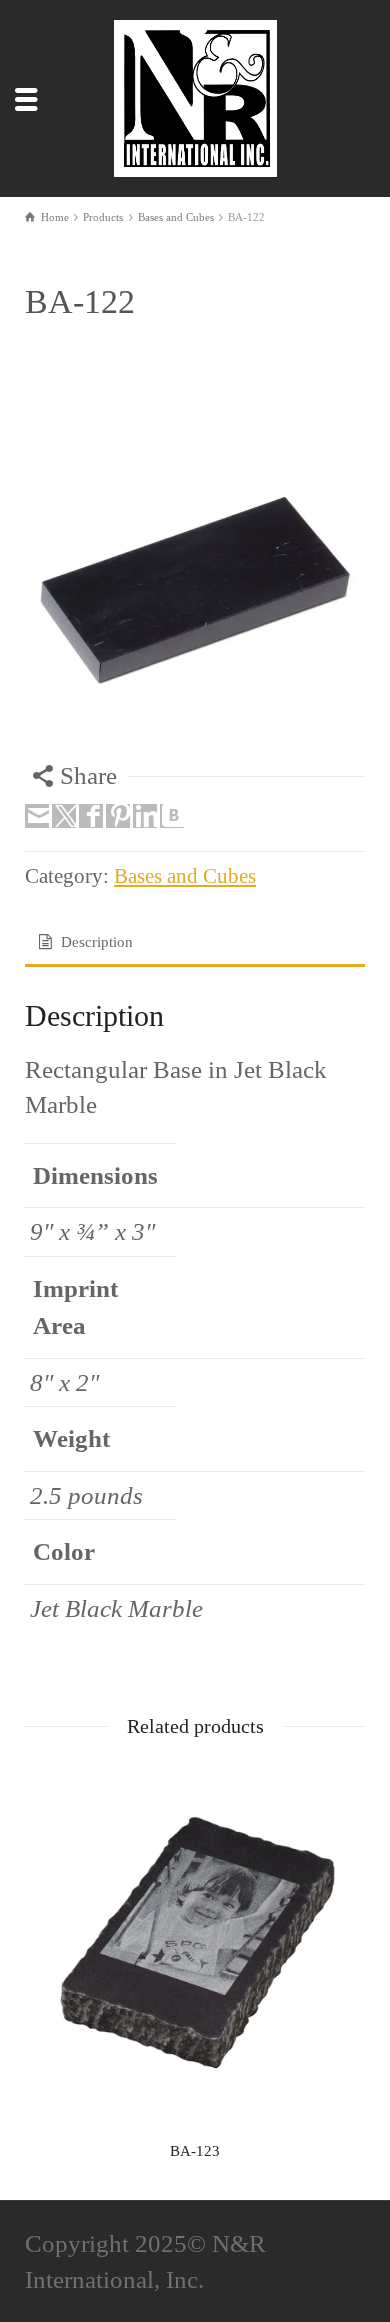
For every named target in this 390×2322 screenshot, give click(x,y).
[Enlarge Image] (195, 588)
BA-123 (195, 2151)
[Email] (37, 816)
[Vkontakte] (172, 816)
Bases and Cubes (185, 876)
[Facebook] (91, 816)
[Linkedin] (145, 816)
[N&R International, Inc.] (199, 95)
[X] (64, 816)
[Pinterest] (118, 816)
